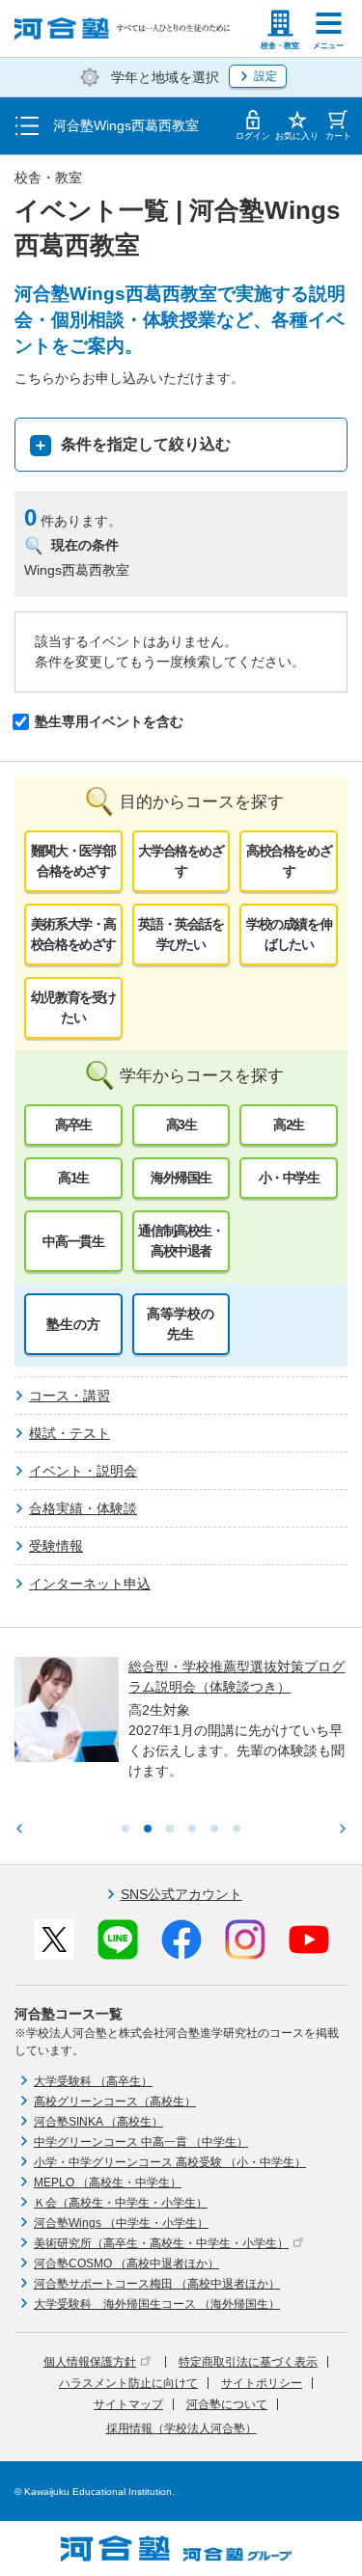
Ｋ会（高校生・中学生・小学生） (121, 2203)
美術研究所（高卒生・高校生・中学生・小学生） (161, 2243)
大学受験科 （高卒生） (93, 2081)
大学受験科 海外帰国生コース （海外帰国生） (157, 2304)
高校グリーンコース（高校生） (115, 2101)
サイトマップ (128, 2404)
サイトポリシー (262, 2383)
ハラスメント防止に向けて (128, 2383)
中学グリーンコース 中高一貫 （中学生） (141, 2142)
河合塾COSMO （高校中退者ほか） (126, 2264)
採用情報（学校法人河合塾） (181, 2428)
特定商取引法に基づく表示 (248, 2362)
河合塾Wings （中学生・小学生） (121, 2223)
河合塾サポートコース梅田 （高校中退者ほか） (157, 2284)
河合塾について (227, 2404)
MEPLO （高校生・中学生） (108, 2183)
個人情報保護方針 (90, 2362)
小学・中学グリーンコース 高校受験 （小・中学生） (170, 2162)
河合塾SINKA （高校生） (98, 2122)
